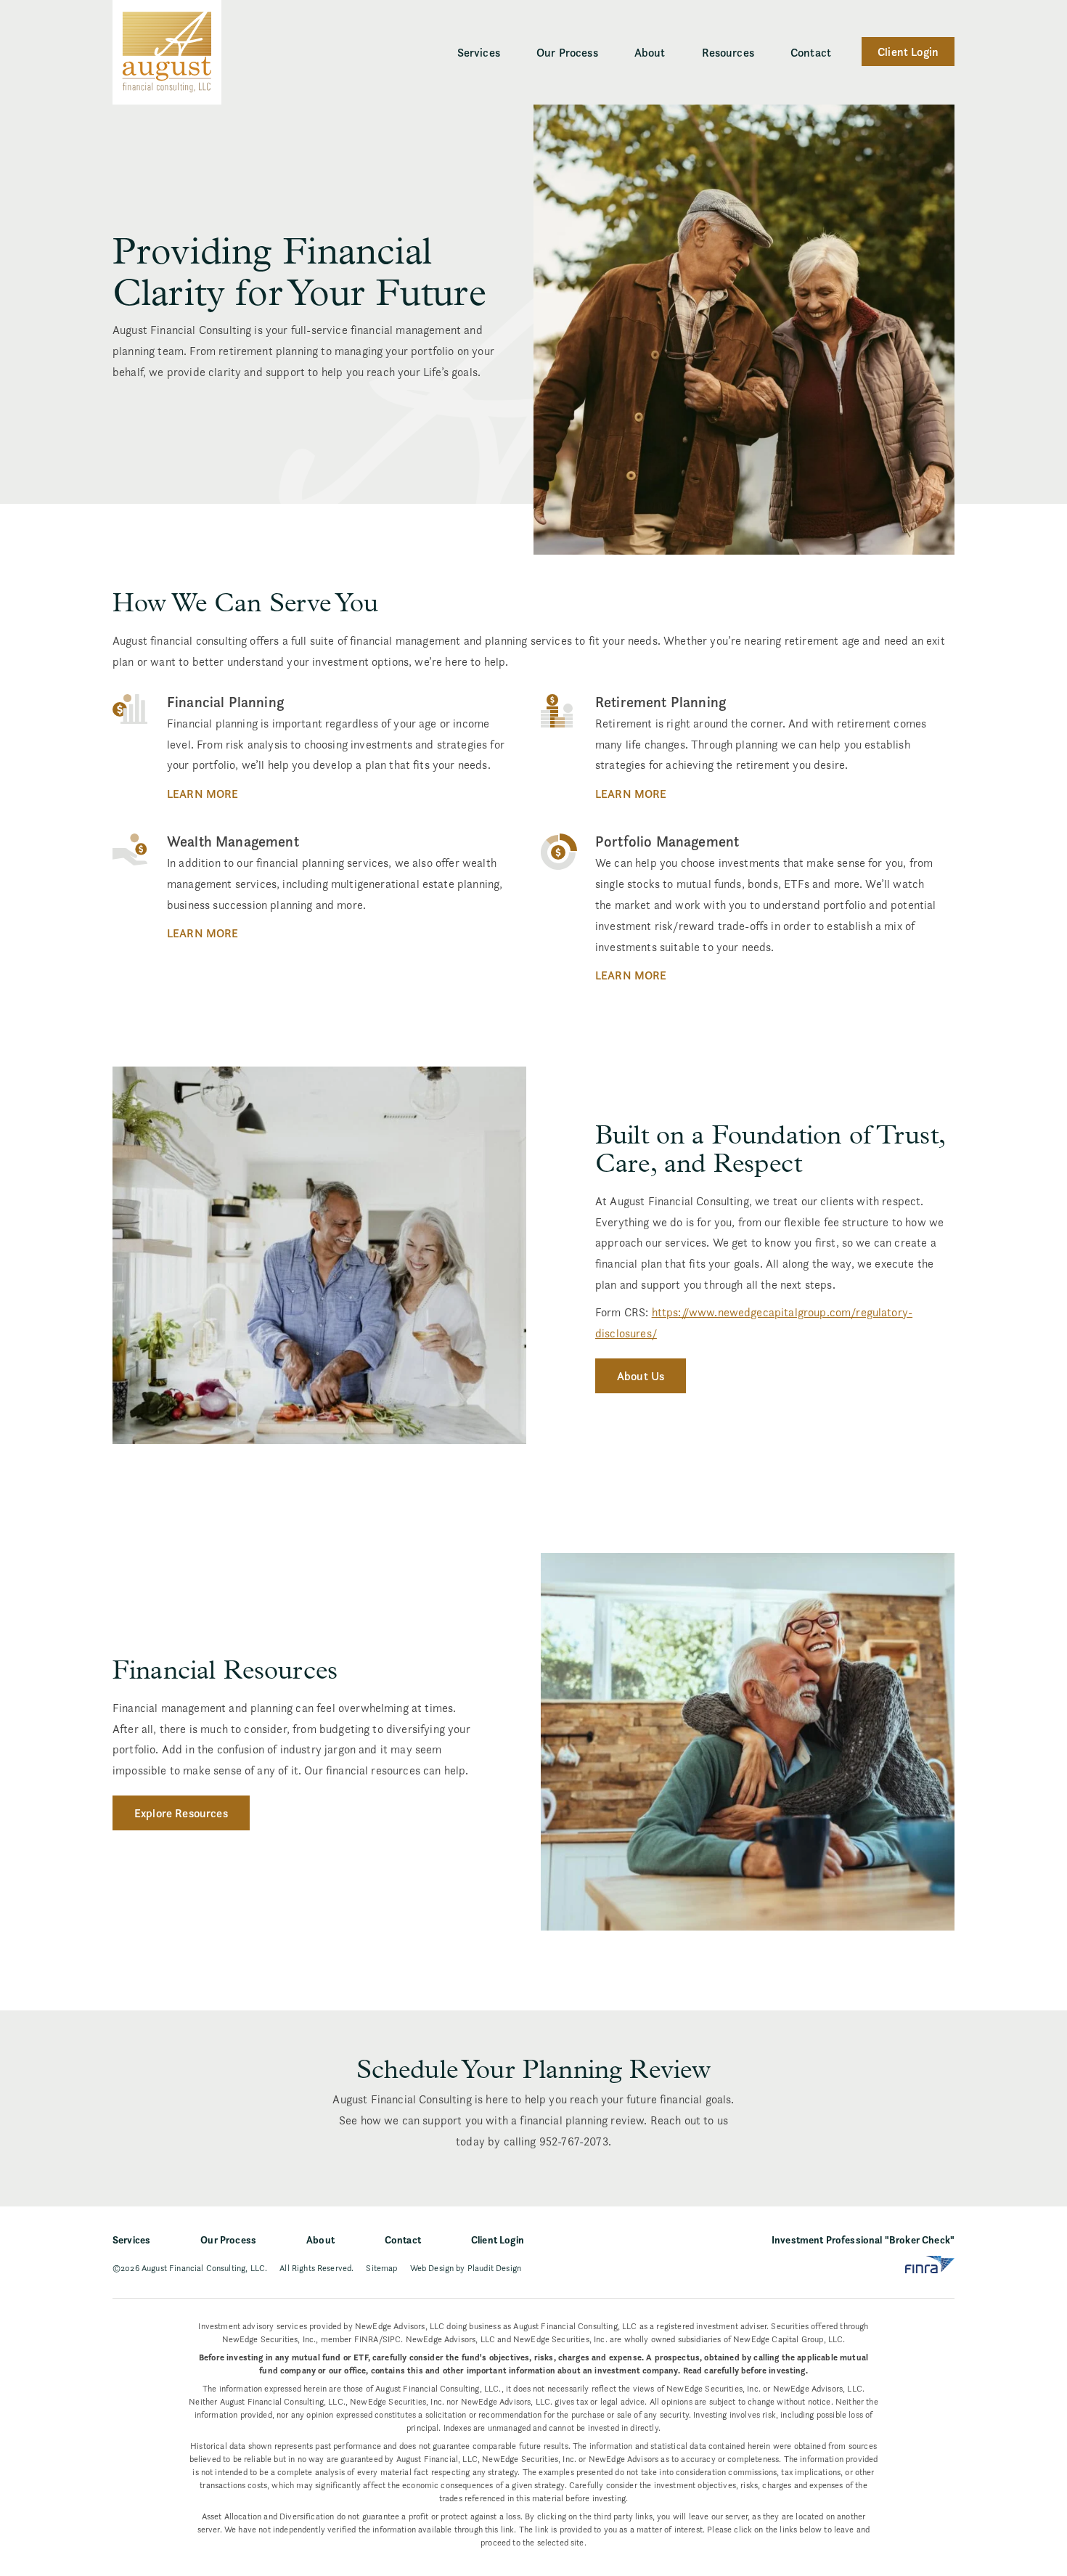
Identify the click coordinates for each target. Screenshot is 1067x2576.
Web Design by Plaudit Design (466, 2268)
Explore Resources (181, 1813)
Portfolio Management (667, 841)
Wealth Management (233, 841)
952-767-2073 (574, 2141)
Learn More (203, 794)
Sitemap (381, 2268)
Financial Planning (225, 702)
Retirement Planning (661, 702)
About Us (641, 1376)
